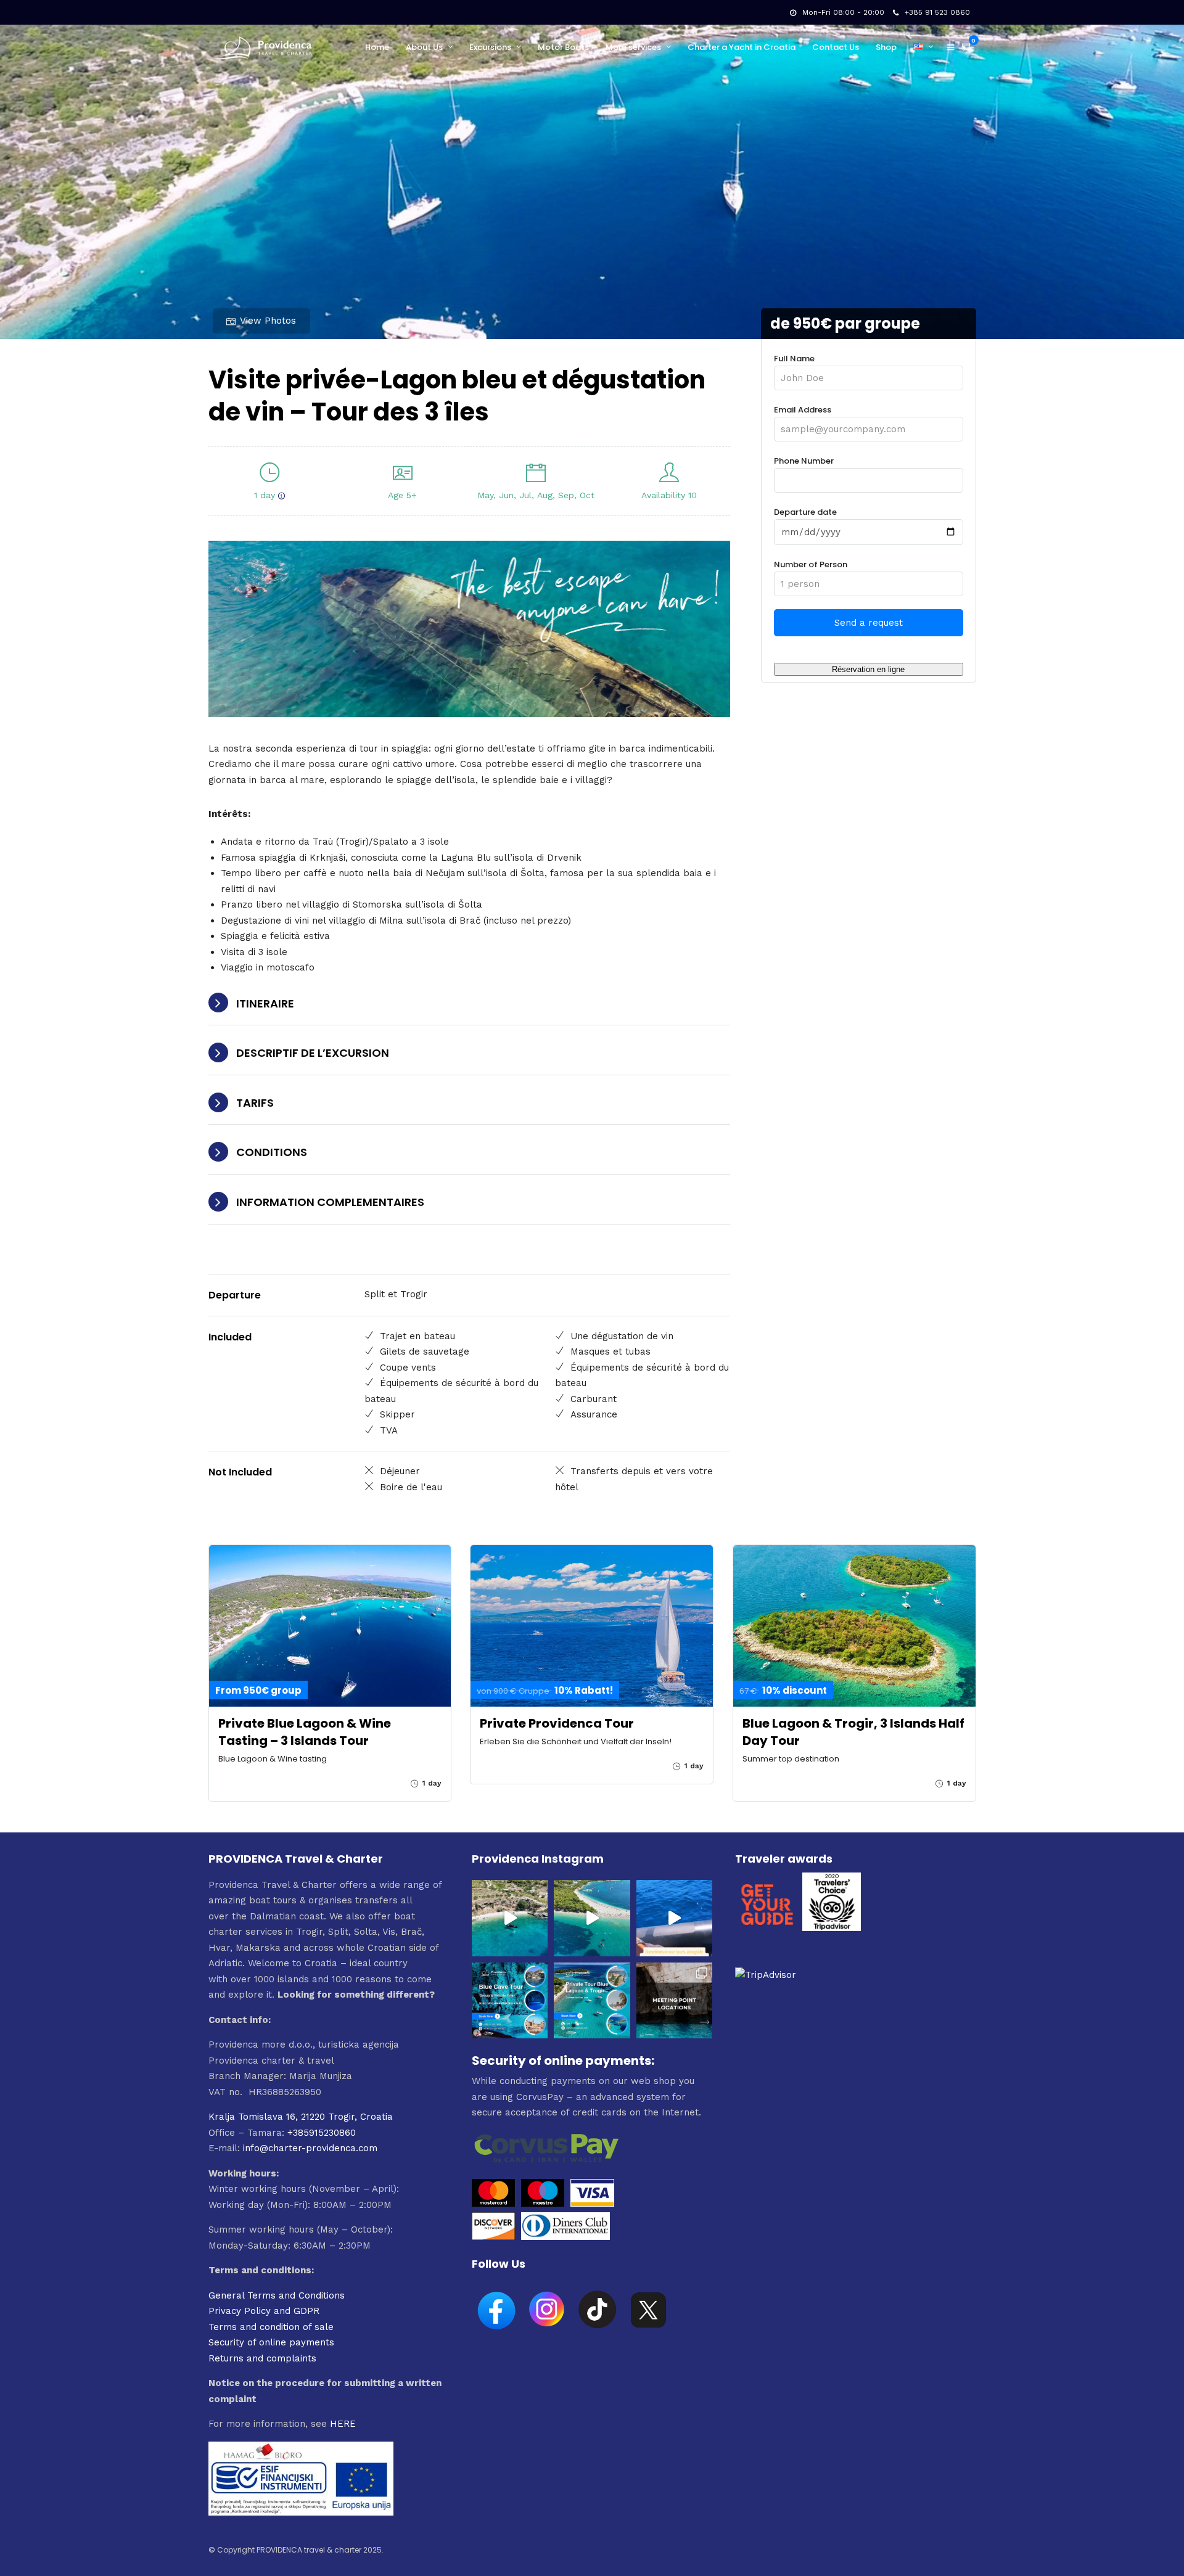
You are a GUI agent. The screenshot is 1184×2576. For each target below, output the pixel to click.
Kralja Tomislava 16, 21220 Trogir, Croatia (301, 2117)
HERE (343, 2424)
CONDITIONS (272, 1152)
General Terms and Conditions (277, 2295)
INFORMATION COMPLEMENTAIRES (330, 1202)
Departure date (805, 512)
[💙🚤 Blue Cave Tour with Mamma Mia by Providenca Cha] (510, 2000)
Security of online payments (271, 2342)
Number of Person (811, 564)
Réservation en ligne (868, 669)
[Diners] (567, 2237)
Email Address (803, 410)
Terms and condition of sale (271, 2327)
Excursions (490, 47)
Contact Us (836, 47)
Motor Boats (563, 47)
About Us (424, 47)
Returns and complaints (262, 2358)
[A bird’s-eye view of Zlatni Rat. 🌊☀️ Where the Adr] (592, 1918)
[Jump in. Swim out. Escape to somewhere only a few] (510, 1918)
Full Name (794, 359)
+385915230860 (322, 2133)
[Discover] (493, 2237)
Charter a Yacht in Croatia (742, 47)
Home (377, 47)
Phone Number (804, 461)
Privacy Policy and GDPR (264, 2311)
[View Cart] (967, 47)
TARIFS (255, 1103)
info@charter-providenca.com (310, 2148)
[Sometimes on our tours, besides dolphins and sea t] (674, 1918)
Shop (886, 47)
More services (633, 47)
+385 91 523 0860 (937, 12)
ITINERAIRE (265, 1003)
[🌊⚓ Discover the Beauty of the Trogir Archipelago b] (592, 2000)
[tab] (470, 1004)
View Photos (268, 321)
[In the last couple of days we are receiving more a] (674, 2000)
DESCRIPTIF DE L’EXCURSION (313, 1053)
